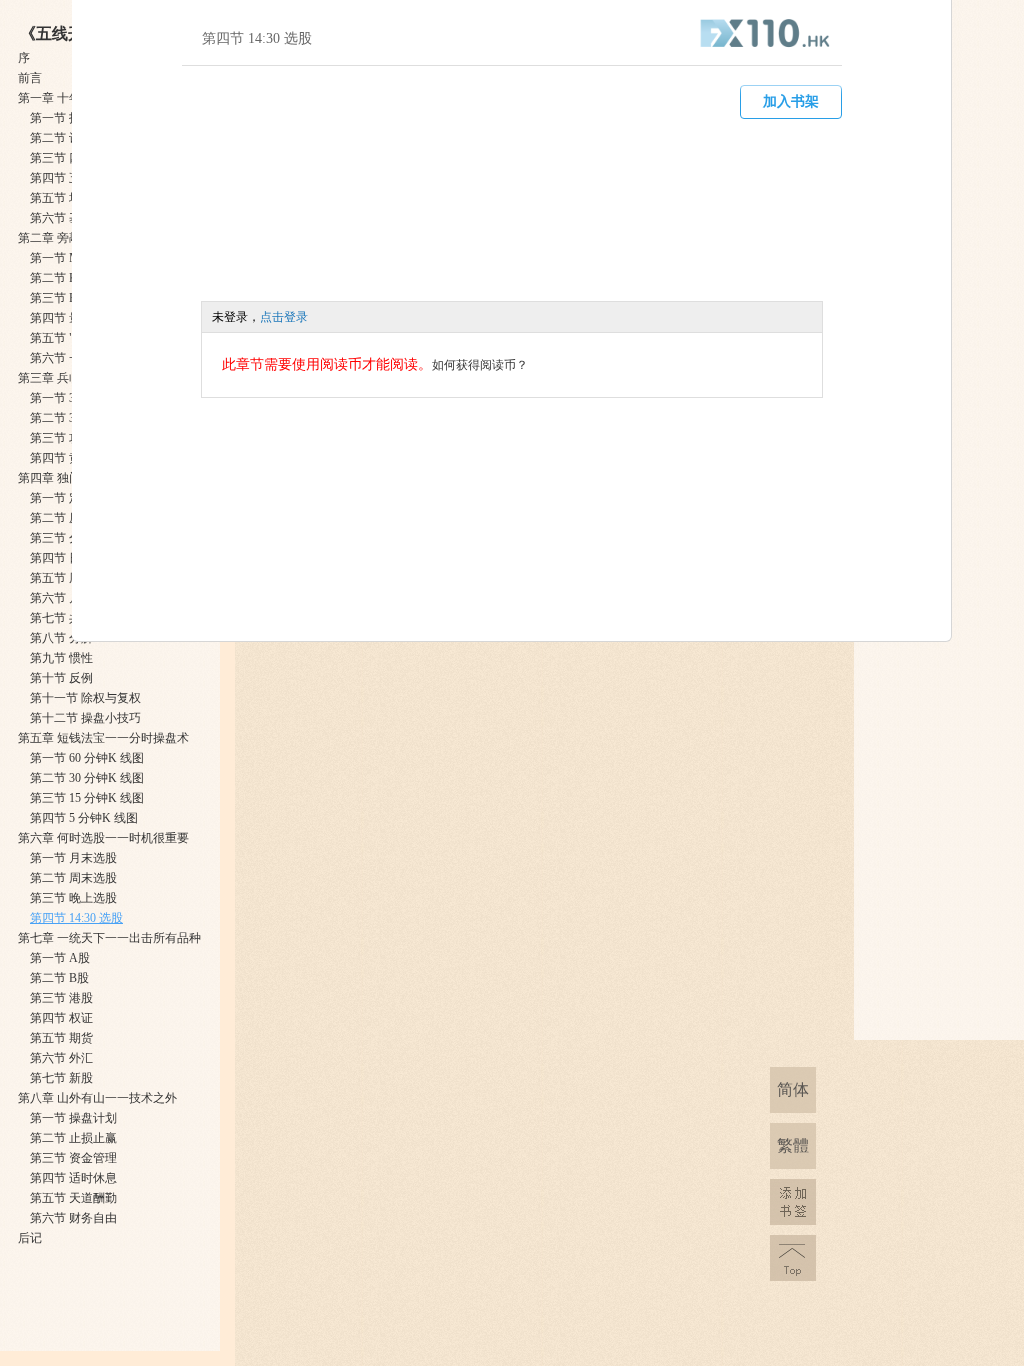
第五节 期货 (61, 1038)
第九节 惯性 (61, 658)
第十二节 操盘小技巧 (85, 718)
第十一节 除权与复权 (85, 698)
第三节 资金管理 (73, 1158)
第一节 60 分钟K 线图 (87, 758)
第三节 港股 (61, 998)
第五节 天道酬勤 (73, 1198)
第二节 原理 (61, 518)
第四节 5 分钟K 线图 (84, 818)
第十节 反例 (61, 678)
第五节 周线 (61, 578)
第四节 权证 (61, 1018)
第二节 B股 (59, 978)
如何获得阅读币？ (480, 365)
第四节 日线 (61, 558)
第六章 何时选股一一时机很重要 (103, 838)
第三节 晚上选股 (73, 898)
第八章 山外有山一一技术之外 (97, 1098)
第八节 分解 (61, 638)
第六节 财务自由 (73, 1218)
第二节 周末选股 (73, 878)
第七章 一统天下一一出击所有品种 (109, 938)
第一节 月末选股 (73, 858)
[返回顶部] (793, 1258)
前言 (30, 78)
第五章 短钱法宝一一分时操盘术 (103, 738)
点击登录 (284, 317)
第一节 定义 (61, 498)
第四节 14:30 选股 (76, 918)
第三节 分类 (61, 538)
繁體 (793, 1145)
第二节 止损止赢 (73, 1138)
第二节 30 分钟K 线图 (87, 778)
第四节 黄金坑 (67, 458)
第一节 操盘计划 (73, 1118)
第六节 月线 (61, 598)
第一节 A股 (60, 958)
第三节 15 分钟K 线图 (87, 798)
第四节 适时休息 (73, 1178)
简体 (793, 1089)
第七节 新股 (61, 1078)
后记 (30, 1238)
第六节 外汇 (61, 1058)
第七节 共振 (61, 618)
